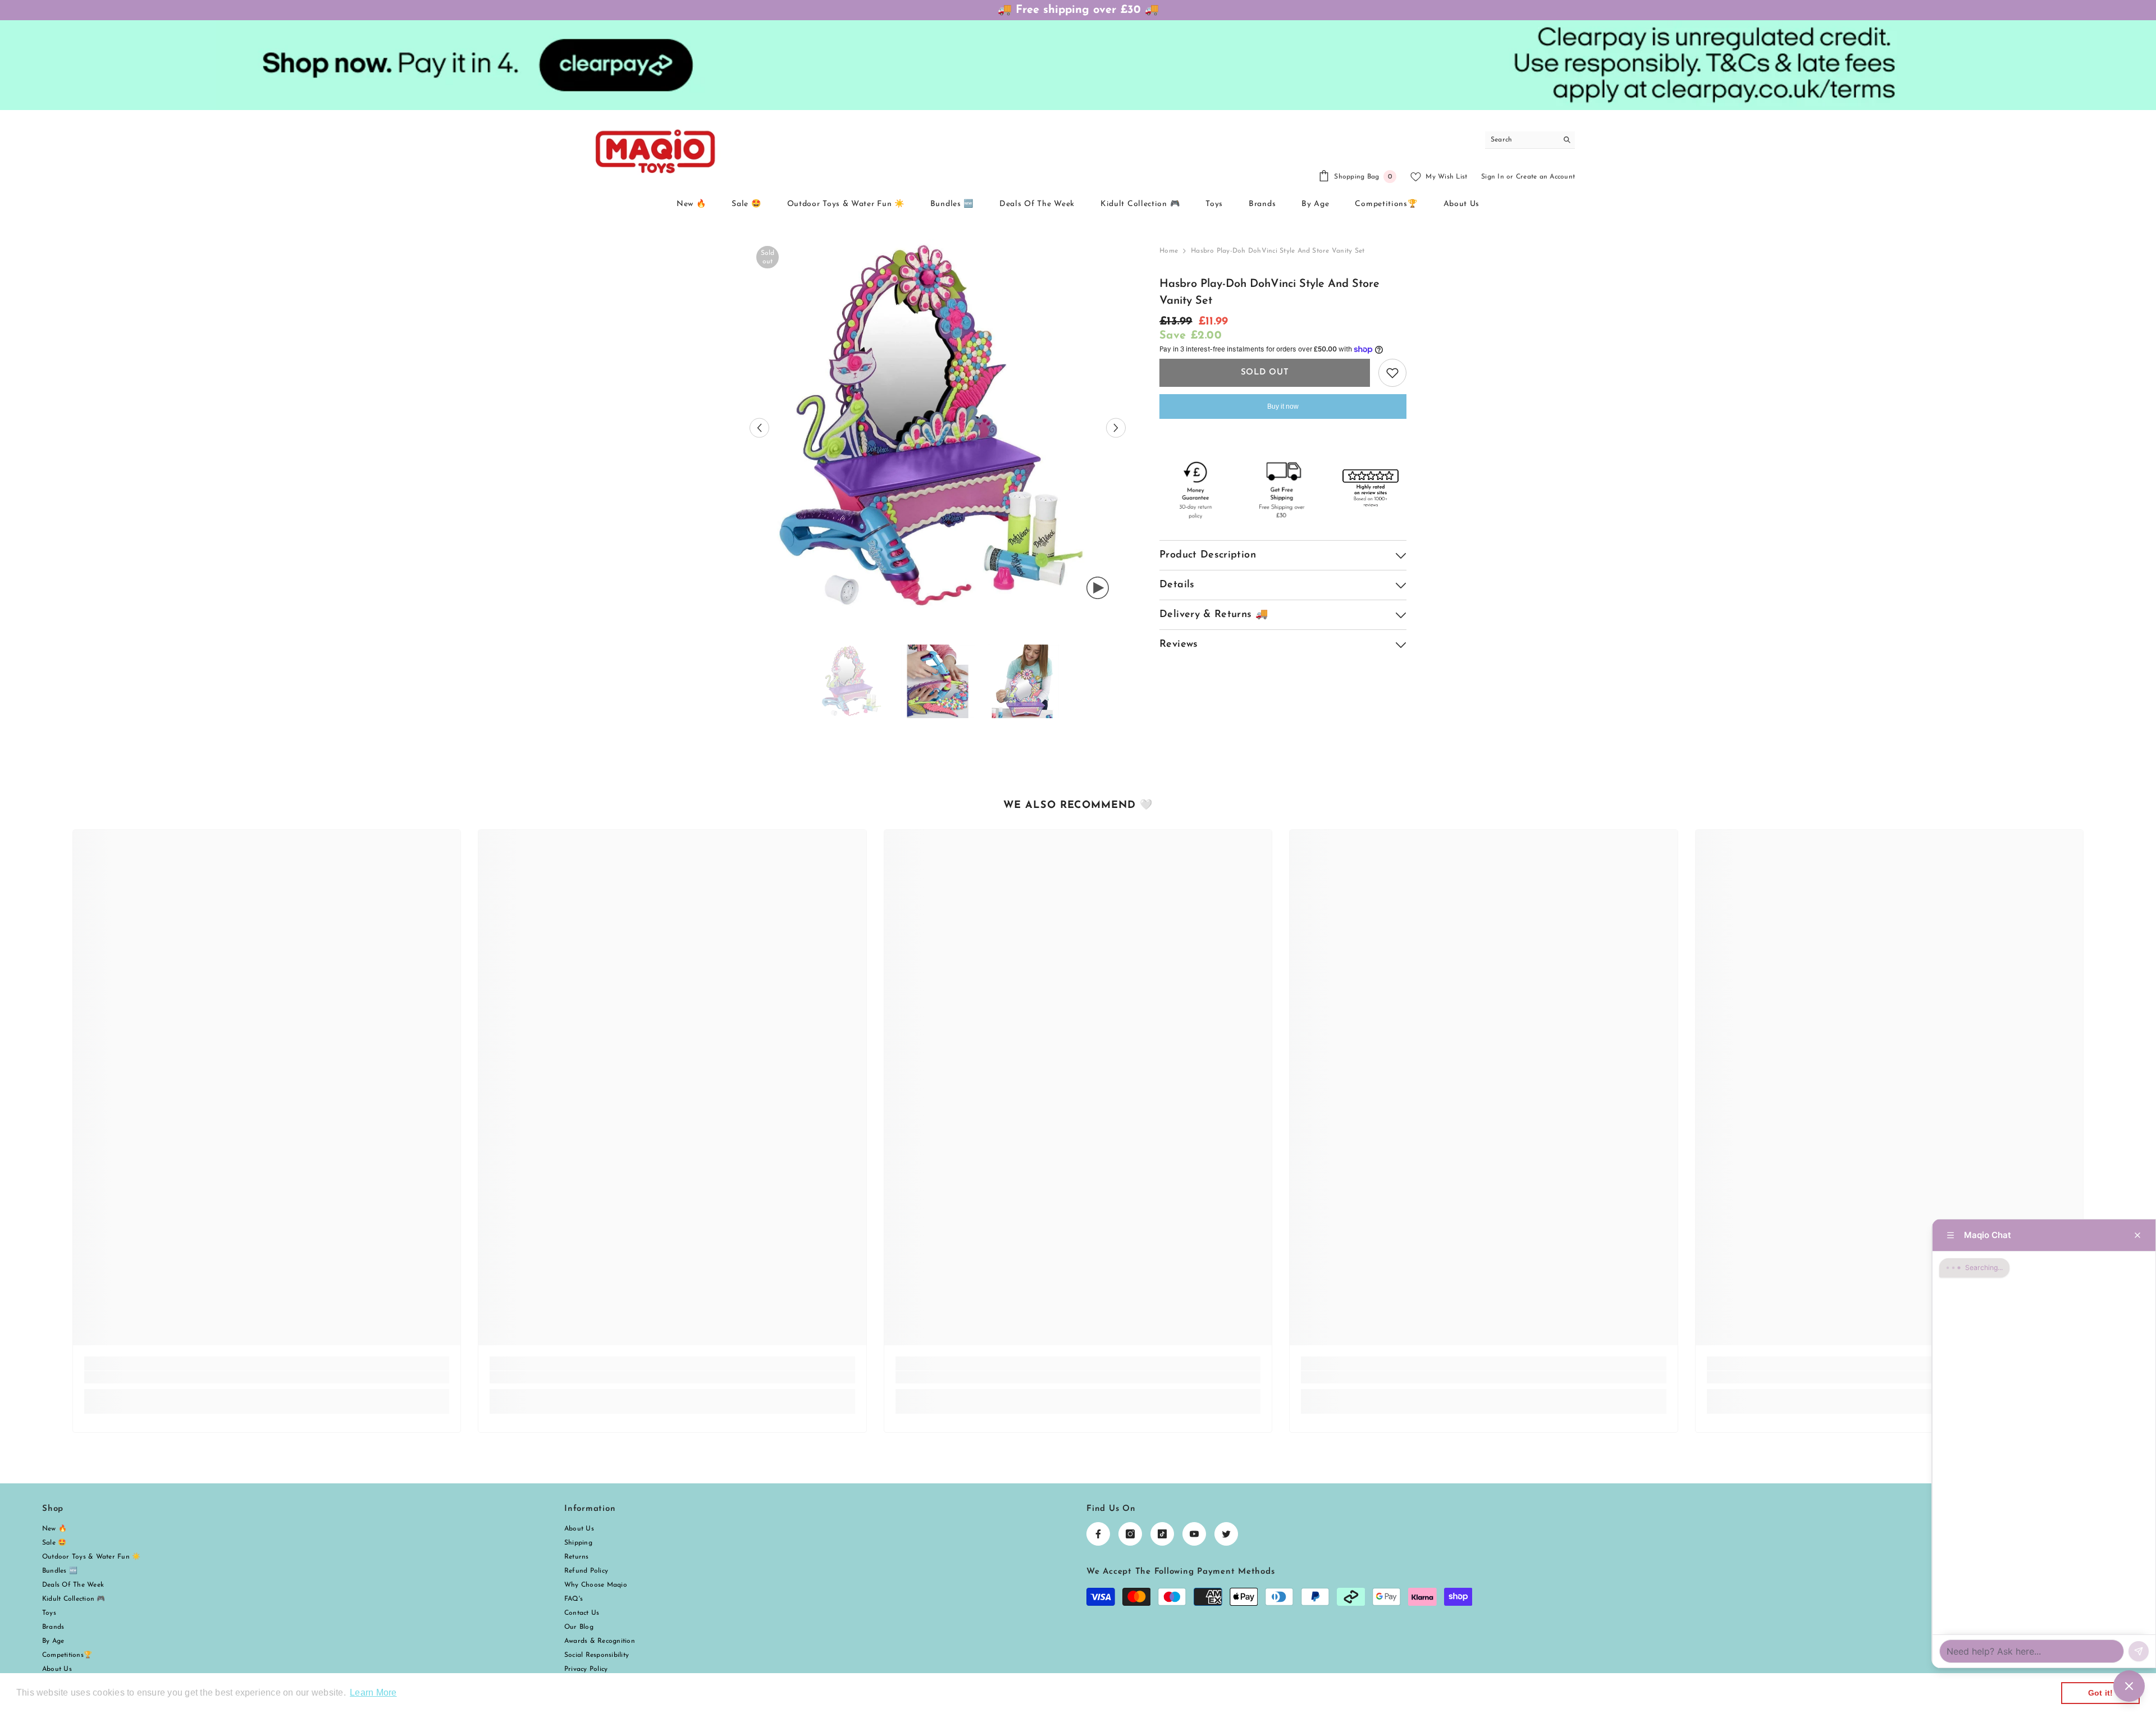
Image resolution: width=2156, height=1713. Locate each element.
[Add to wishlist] (1392, 373)
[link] (267, 1377)
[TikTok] (1162, 1534)
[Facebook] (1098, 1534)
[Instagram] (1130, 1534)
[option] (938, 428)
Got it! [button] (2101, 1693)
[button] (759, 428)
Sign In (1493, 177)
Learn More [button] (373, 1693)
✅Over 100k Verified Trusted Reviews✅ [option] (1078, 10)
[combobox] (1521, 140)
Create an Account (1545, 177)
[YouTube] (1194, 1534)
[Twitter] (1226, 1534)
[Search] (1530, 140)
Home (1169, 251)
